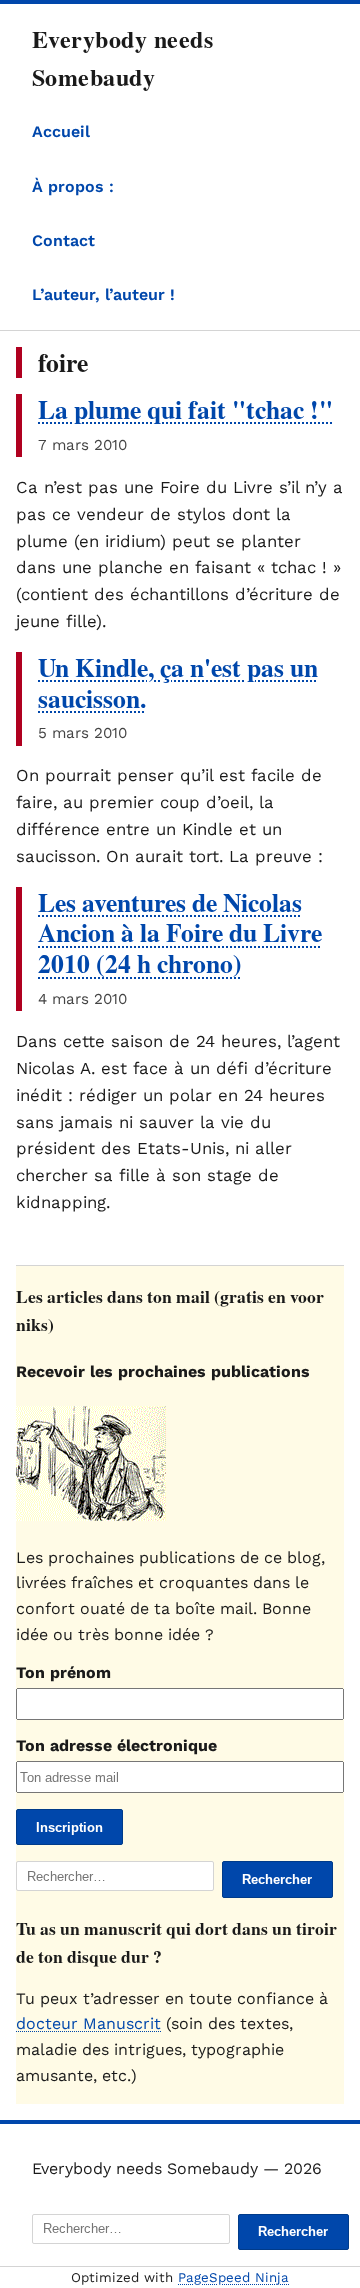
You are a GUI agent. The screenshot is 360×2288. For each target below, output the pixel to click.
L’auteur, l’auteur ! (103, 294)
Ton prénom (63, 1672)
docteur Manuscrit (88, 2023)
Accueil (61, 131)
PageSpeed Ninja (233, 2277)
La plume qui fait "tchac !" (185, 409)
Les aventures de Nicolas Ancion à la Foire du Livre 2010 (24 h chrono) (180, 932)
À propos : (73, 186)
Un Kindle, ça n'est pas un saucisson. (178, 682)
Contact (63, 240)
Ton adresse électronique (116, 1745)
